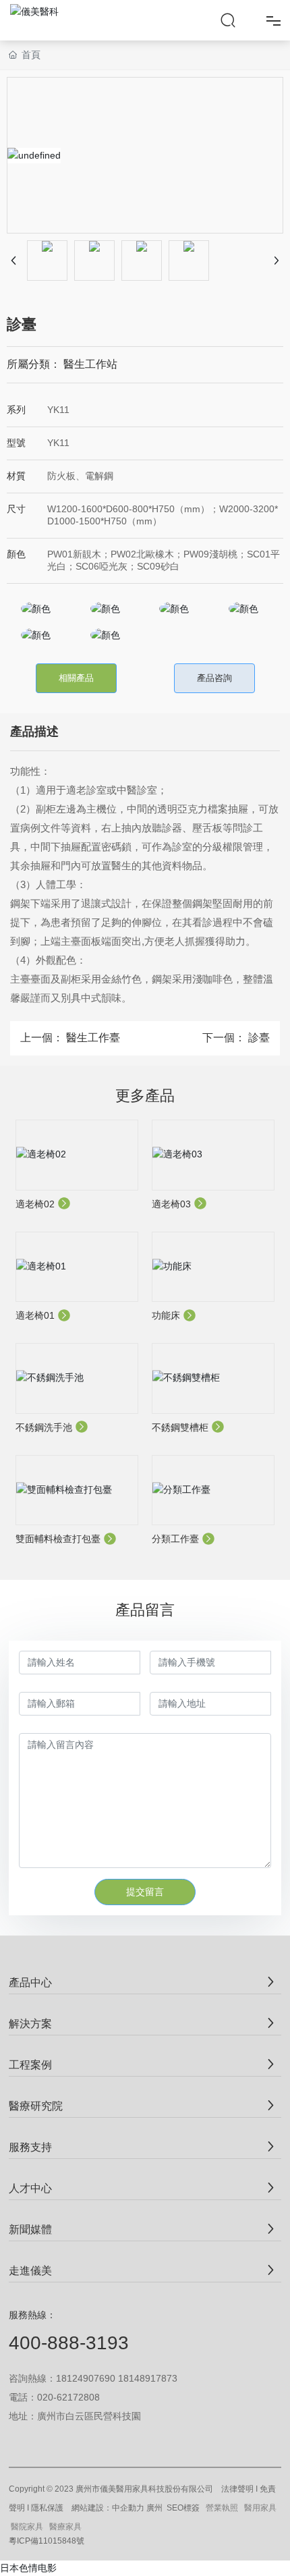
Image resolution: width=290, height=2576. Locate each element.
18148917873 (148, 2378)
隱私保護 (47, 2508)
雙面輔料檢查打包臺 (59, 1539)
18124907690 (86, 2378)
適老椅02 (36, 1204)
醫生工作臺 (93, 1038)
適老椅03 (173, 1204)
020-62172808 (68, 2397)
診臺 (259, 1038)
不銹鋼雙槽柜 (181, 1427)
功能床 (167, 1315)
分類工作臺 (177, 1539)
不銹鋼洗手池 (45, 1427)
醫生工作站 (90, 364)
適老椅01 (36, 1315)
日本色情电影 (28, 2568)
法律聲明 (237, 2489)
